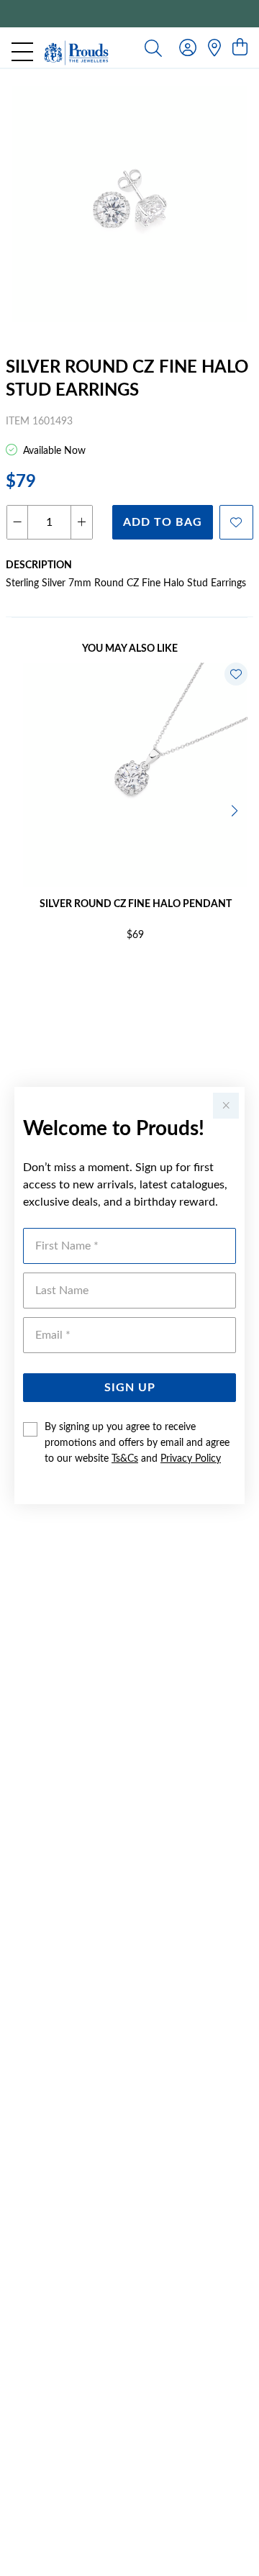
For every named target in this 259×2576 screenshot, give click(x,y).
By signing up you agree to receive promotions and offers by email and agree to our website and (137, 1443)
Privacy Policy (191, 1459)
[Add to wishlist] (236, 522)
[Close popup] (226, 1106)
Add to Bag (163, 522)
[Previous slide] (23, 809)
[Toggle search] (153, 47)
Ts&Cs (125, 1459)
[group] (129, 14)
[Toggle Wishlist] (236, 674)
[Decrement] (18, 522)
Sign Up (130, 1388)
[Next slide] (236, 809)
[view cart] (240, 48)
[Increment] (81, 522)
